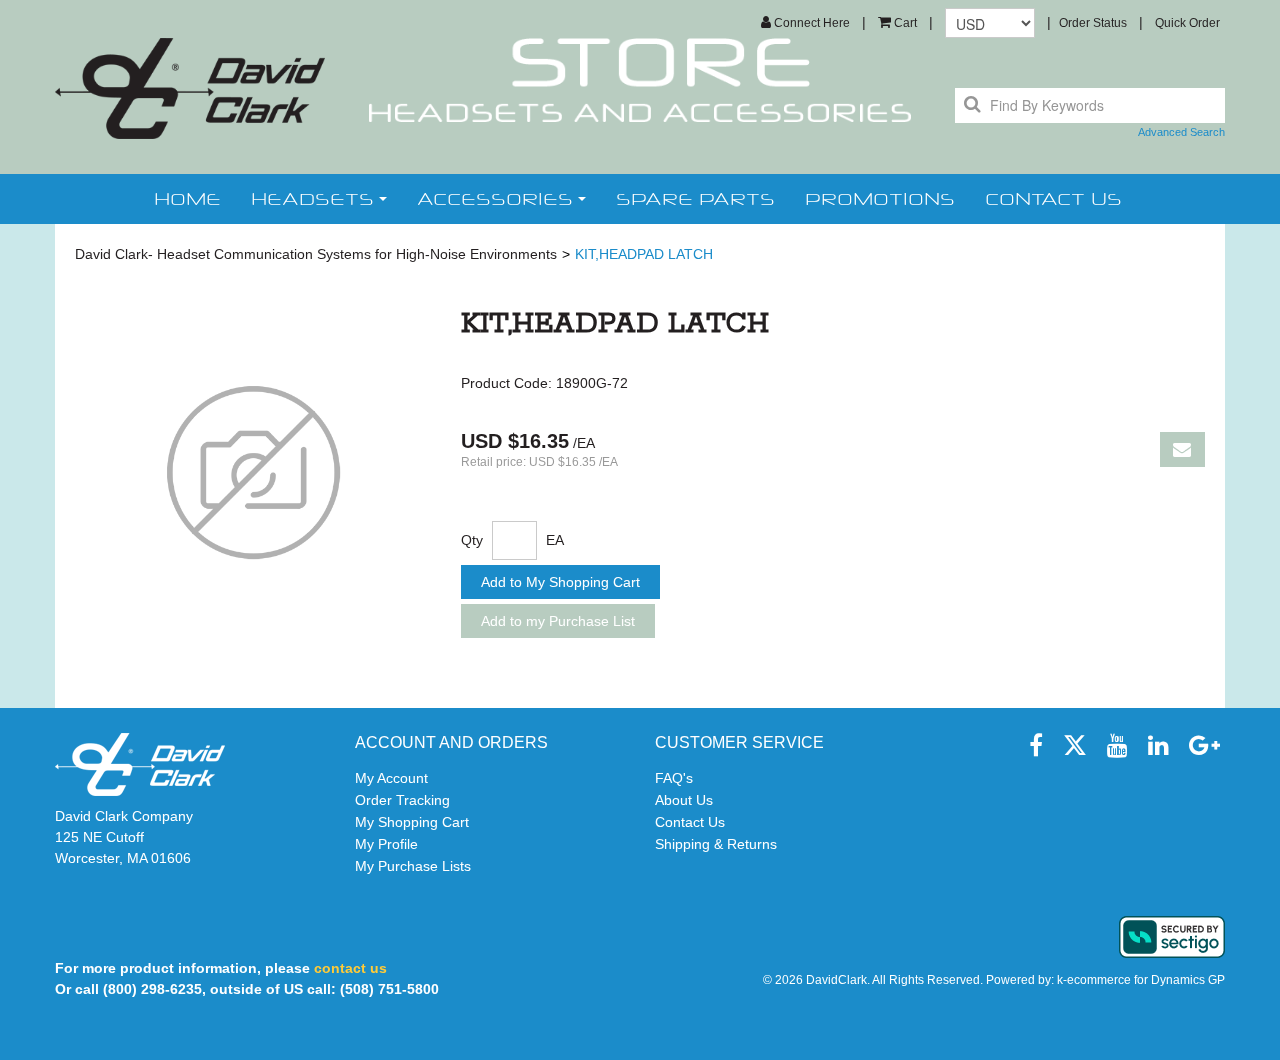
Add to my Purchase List (558, 621)
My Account (391, 778)
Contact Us (690, 822)
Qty (472, 540)
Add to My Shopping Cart (560, 582)
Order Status (1093, 23)
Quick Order (1187, 23)
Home (187, 199)
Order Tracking (402, 800)
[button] (897, 23)
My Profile (386, 844)
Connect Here (810, 23)
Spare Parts (695, 199)
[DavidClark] (190, 88)
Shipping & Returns (716, 844)
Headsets (312, 199)
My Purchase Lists (413, 866)
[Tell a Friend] (1182, 449)
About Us (684, 800)
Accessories (495, 199)
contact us (1053, 199)
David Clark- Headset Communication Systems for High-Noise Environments (316, 254)
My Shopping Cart (412, 822)
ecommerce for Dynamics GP (1146, 980)
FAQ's (674, 778)
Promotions (880, 199)
